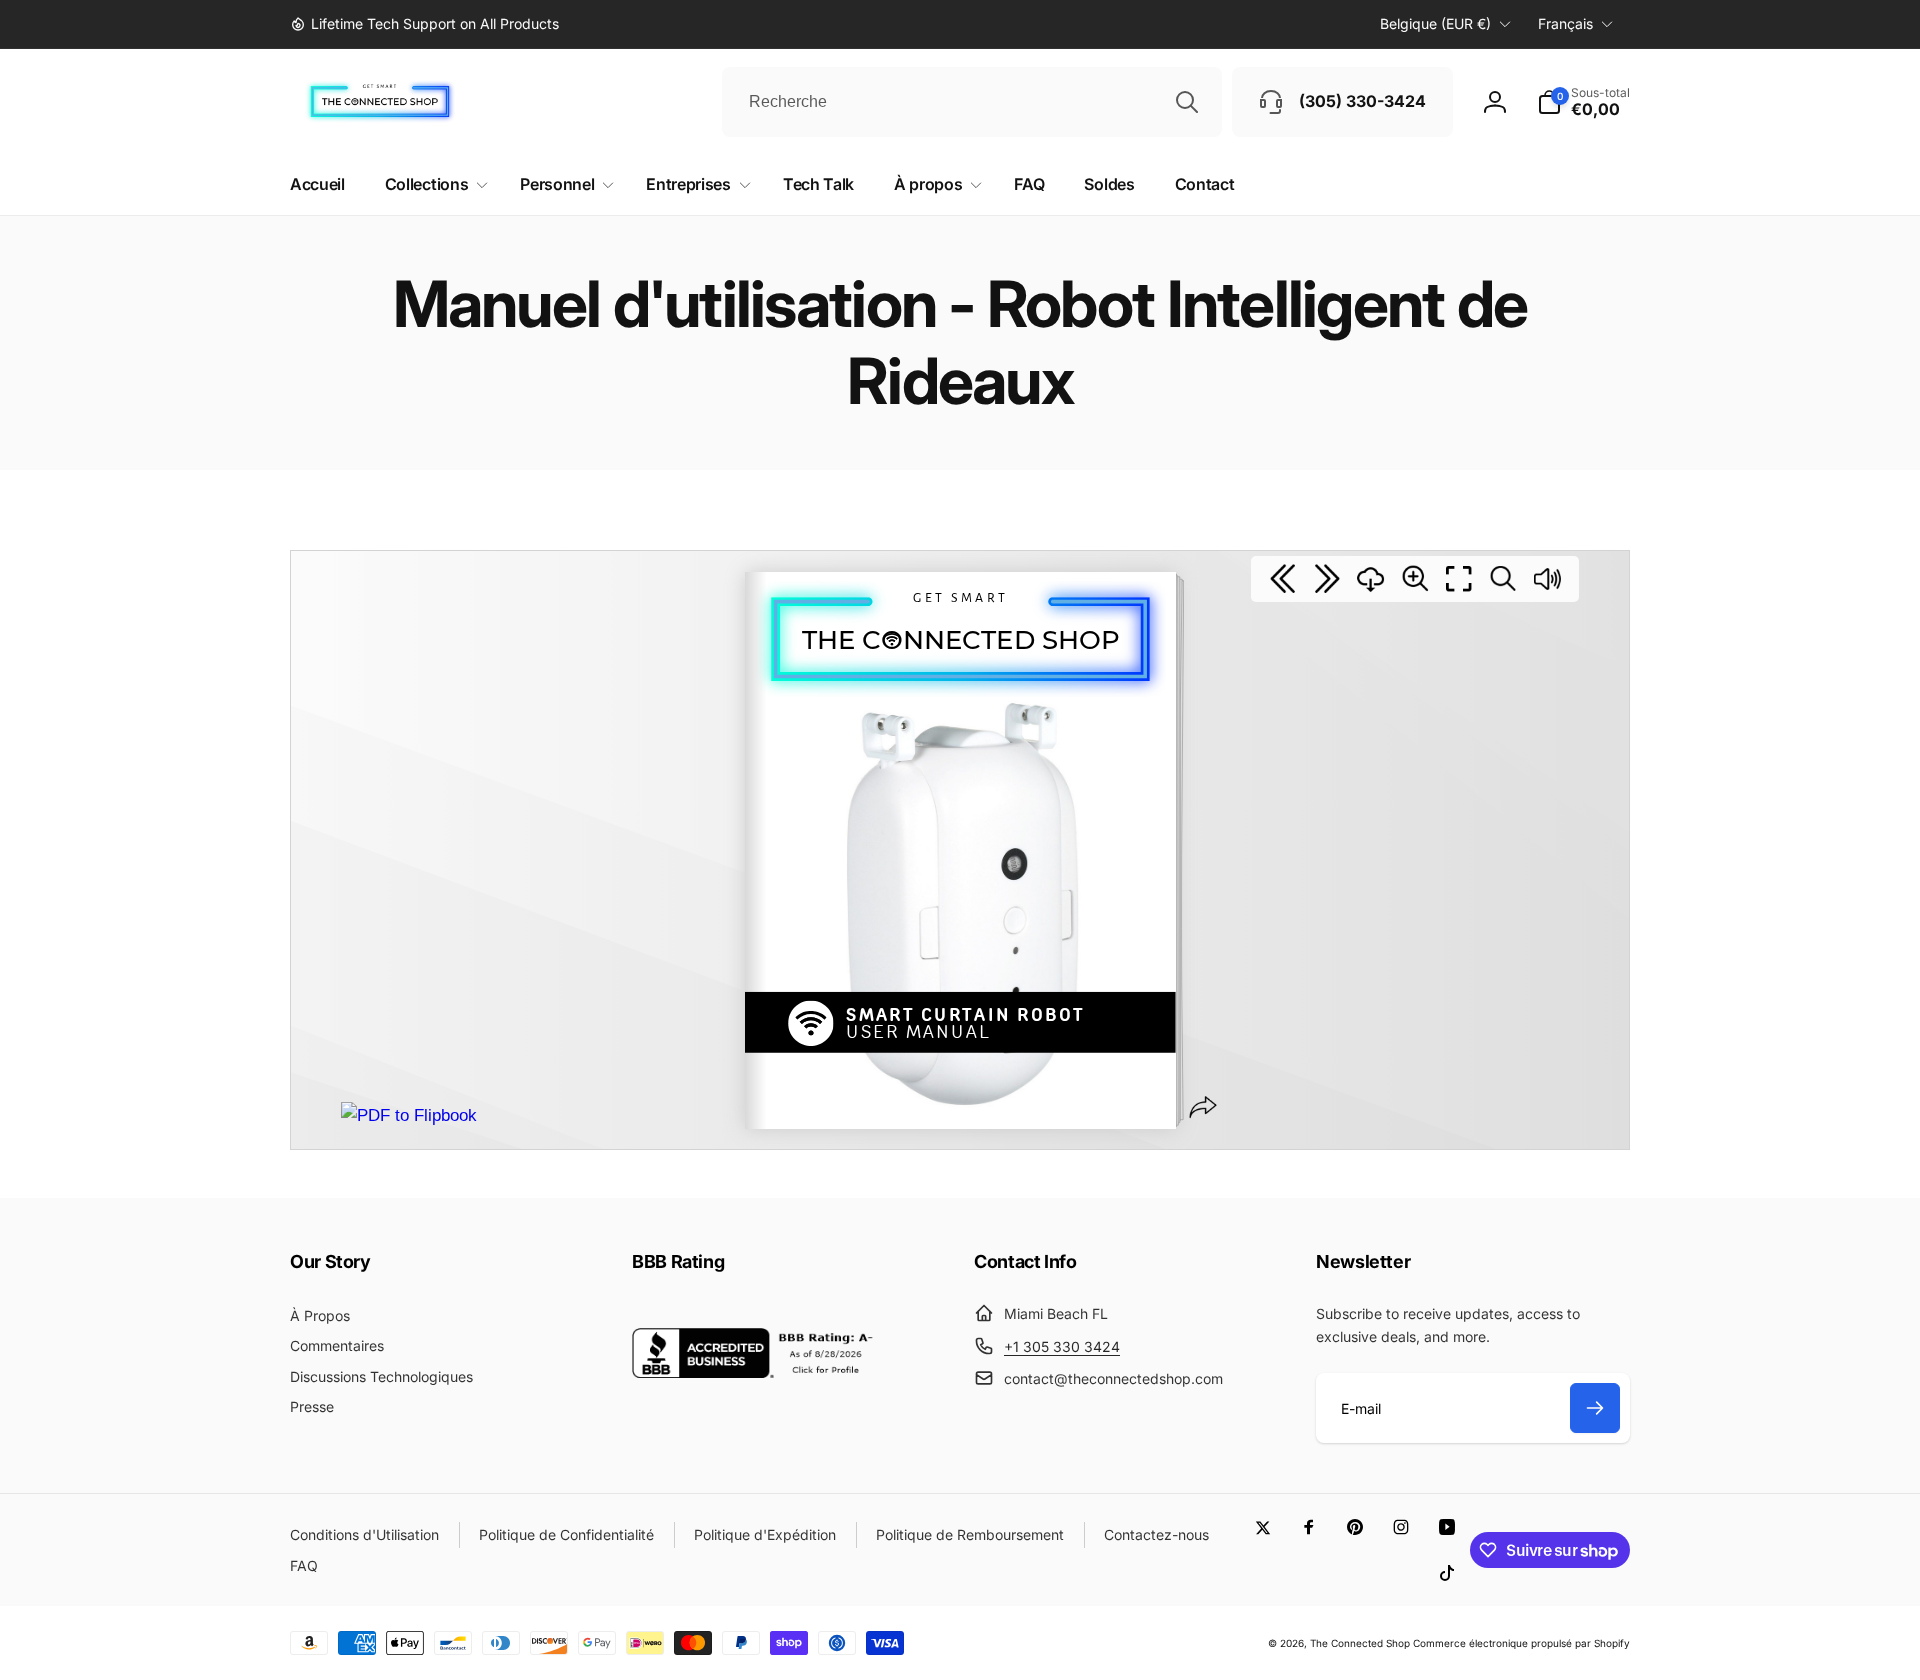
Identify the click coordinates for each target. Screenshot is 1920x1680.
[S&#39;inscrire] (1595, 1408)
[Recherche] (1187, 102)
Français (1565, 23)
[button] (1583, 102)
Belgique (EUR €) (1435, 23)
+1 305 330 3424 (1062, 1346)
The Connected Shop (1360, 1643)
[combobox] (972, 102)
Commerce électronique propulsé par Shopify (1521, 1643)
